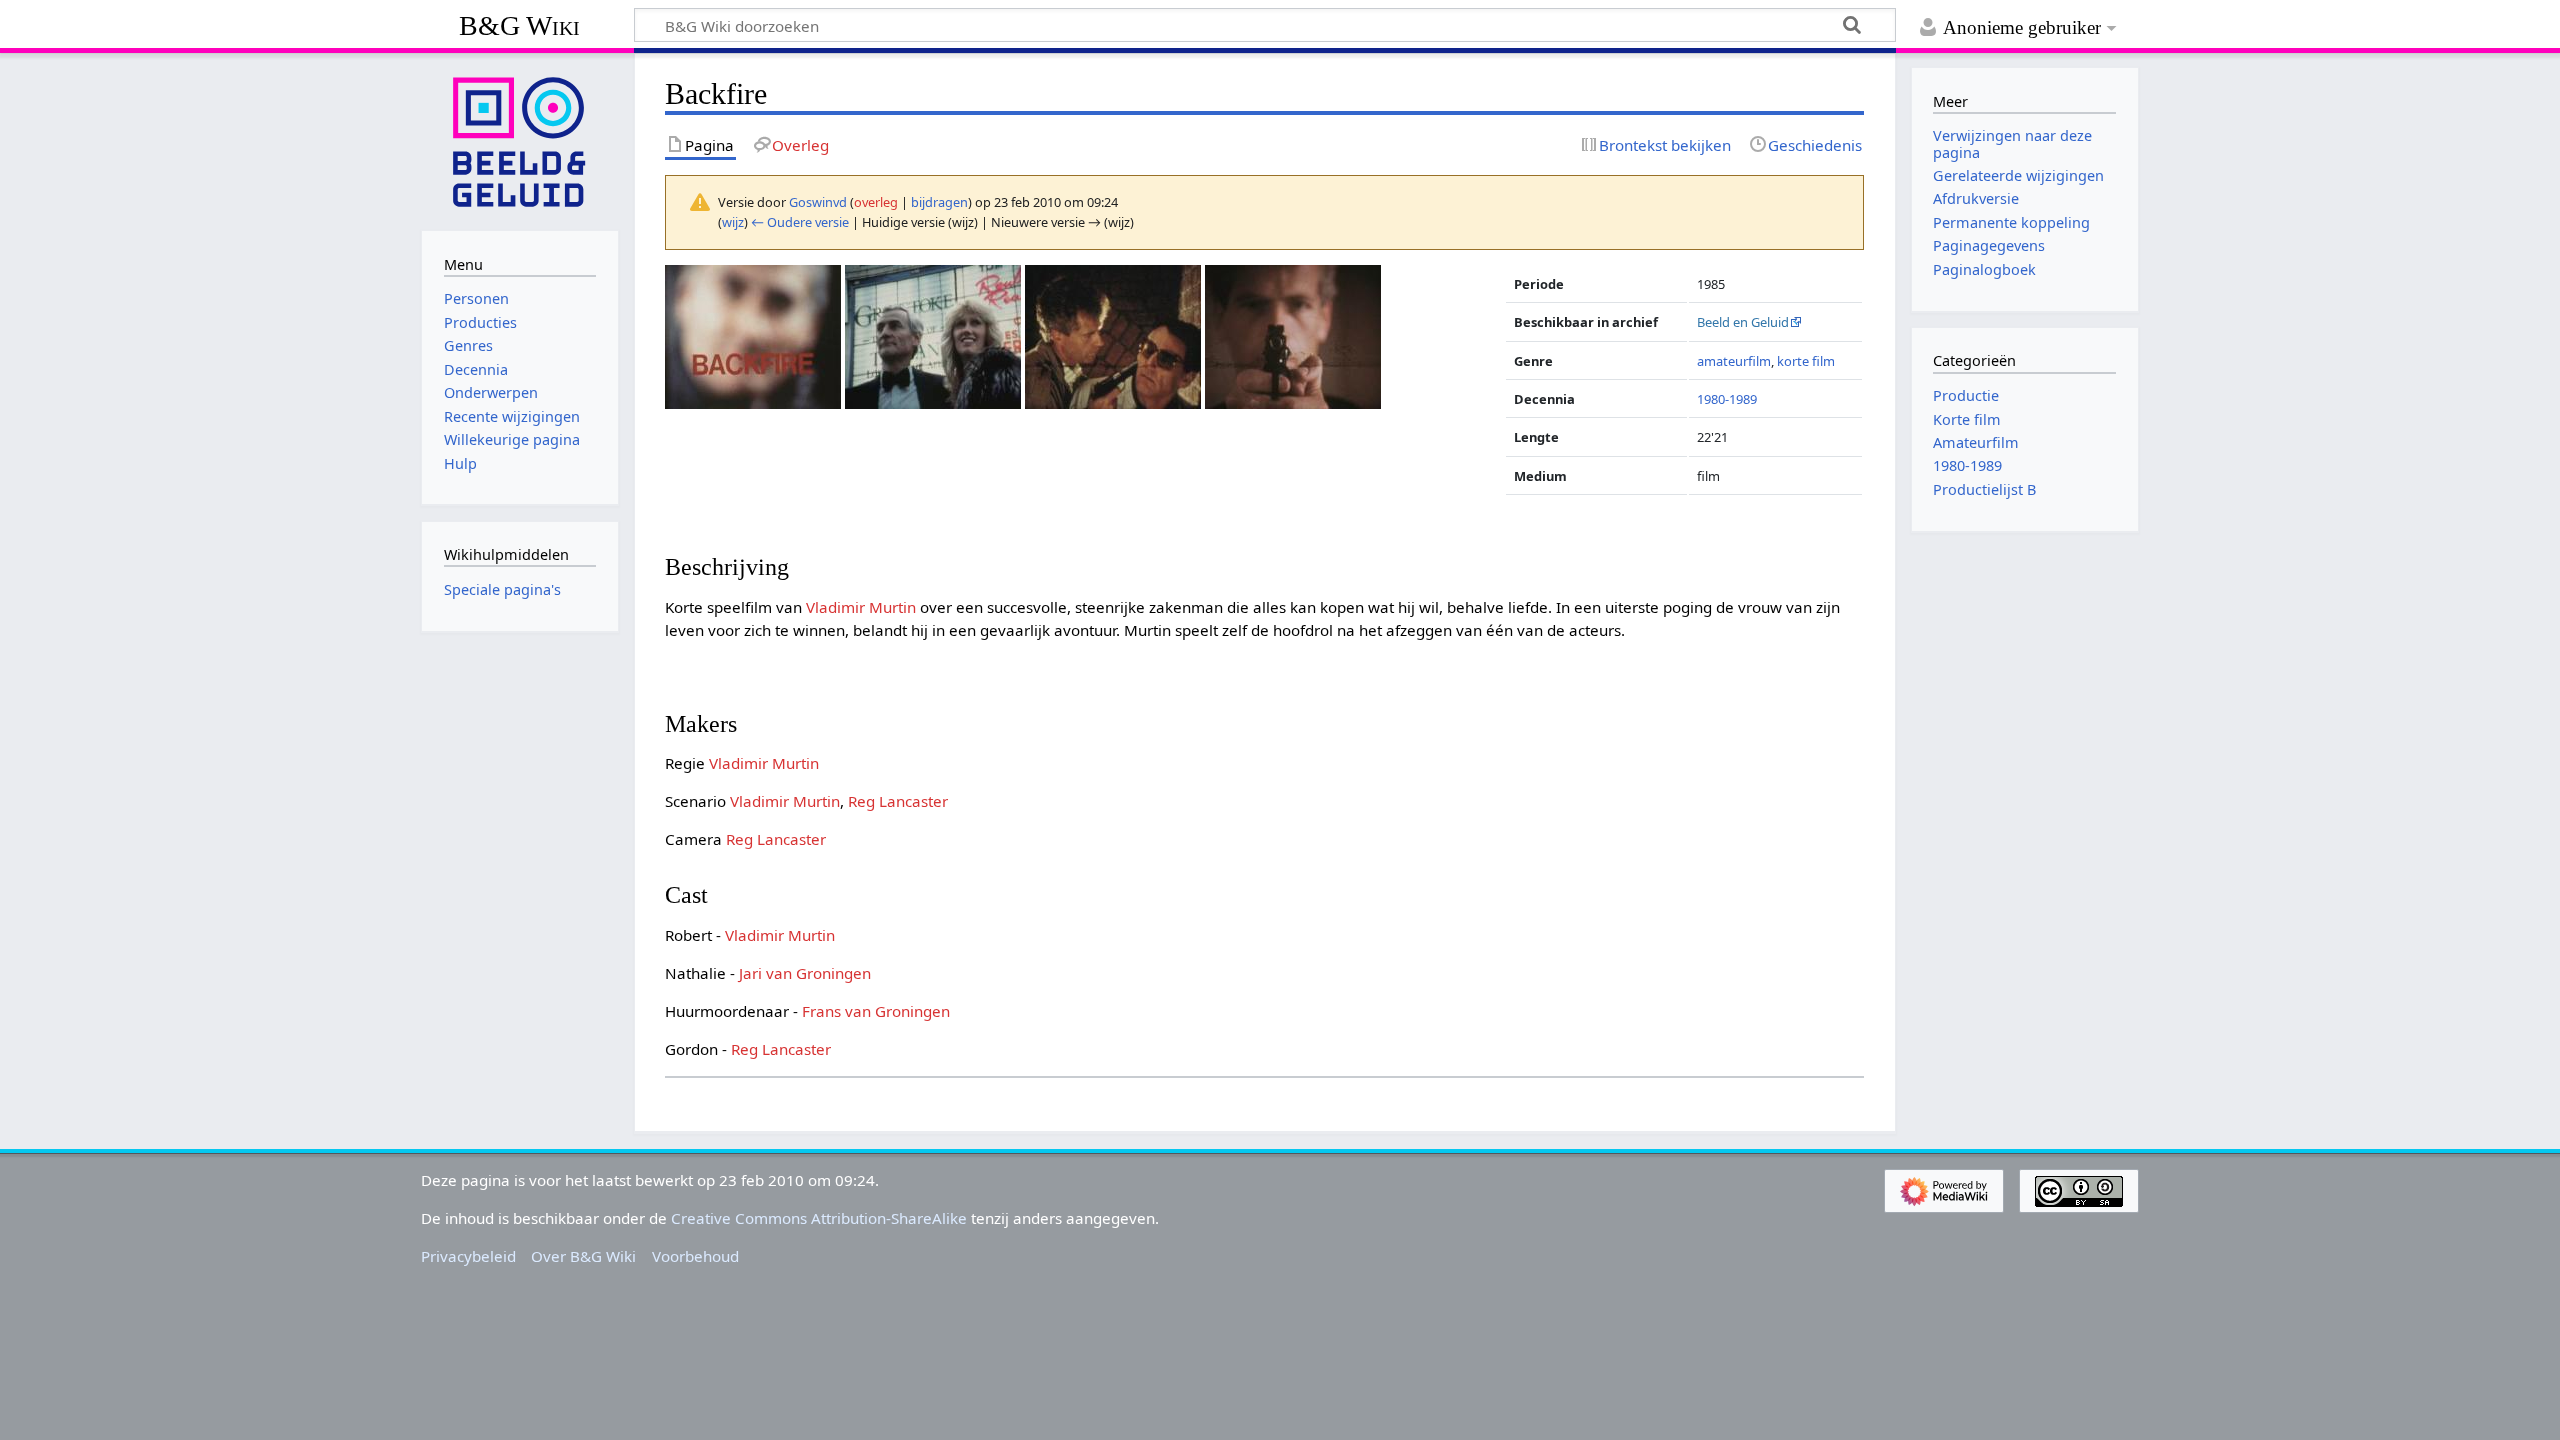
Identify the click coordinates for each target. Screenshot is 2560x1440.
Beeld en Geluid (1743, 322)
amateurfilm (1734, 361)
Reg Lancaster (898, 801)
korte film (1806, 361)
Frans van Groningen (876, 1011)
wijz (733, 222)
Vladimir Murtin (861, 607)
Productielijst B (1984, 489)
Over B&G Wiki (583, 1256)
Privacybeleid (468, 1256)
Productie (1966, 395)
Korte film (1967, 419)
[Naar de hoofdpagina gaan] (520, 140)
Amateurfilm (1976, 442)
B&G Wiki (519, 25)
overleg (876, 202)
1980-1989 (1727, 399)
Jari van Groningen (805, 973)
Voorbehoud (695, 1256)
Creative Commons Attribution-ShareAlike (819, 1218)
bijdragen (939, 202)
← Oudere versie (800, 222)
